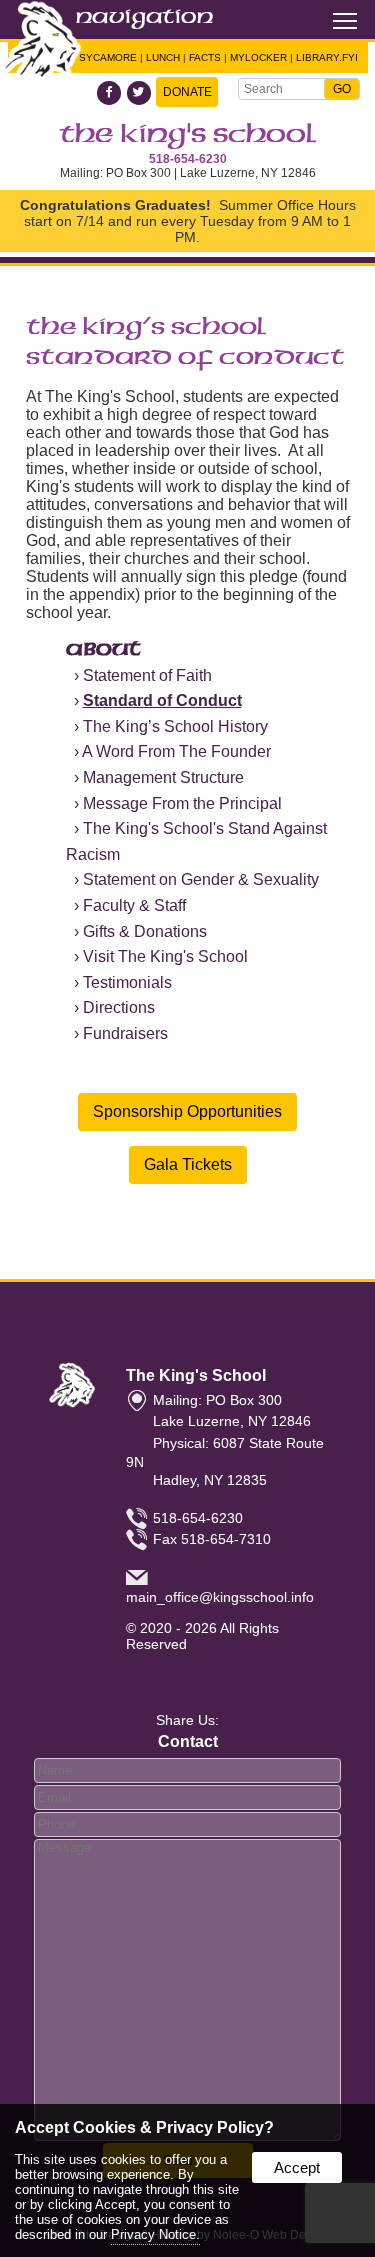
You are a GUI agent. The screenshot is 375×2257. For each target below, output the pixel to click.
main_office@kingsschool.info (220, 1597)
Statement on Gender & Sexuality (201, 879)
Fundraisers (125, 1033)
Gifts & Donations (145, 931)
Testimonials (127, 982)
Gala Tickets (188, 1164)
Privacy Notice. (155, 2234)
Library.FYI (327, 57)
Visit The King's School (165, 956)
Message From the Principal (182, 803)
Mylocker (258, 57)
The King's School (188, 135)
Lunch (163, 57)
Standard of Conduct (162, 700)
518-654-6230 (188, 159)
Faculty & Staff (134, 905)
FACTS (205, 57)
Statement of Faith (147, 675)
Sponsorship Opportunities (187, 1111)
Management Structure (163, 777)
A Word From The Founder (176, 751)
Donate (187, 92)
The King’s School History (175, 726)
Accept (297, 2167)
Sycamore (108, 57)
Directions (119, 1007)
